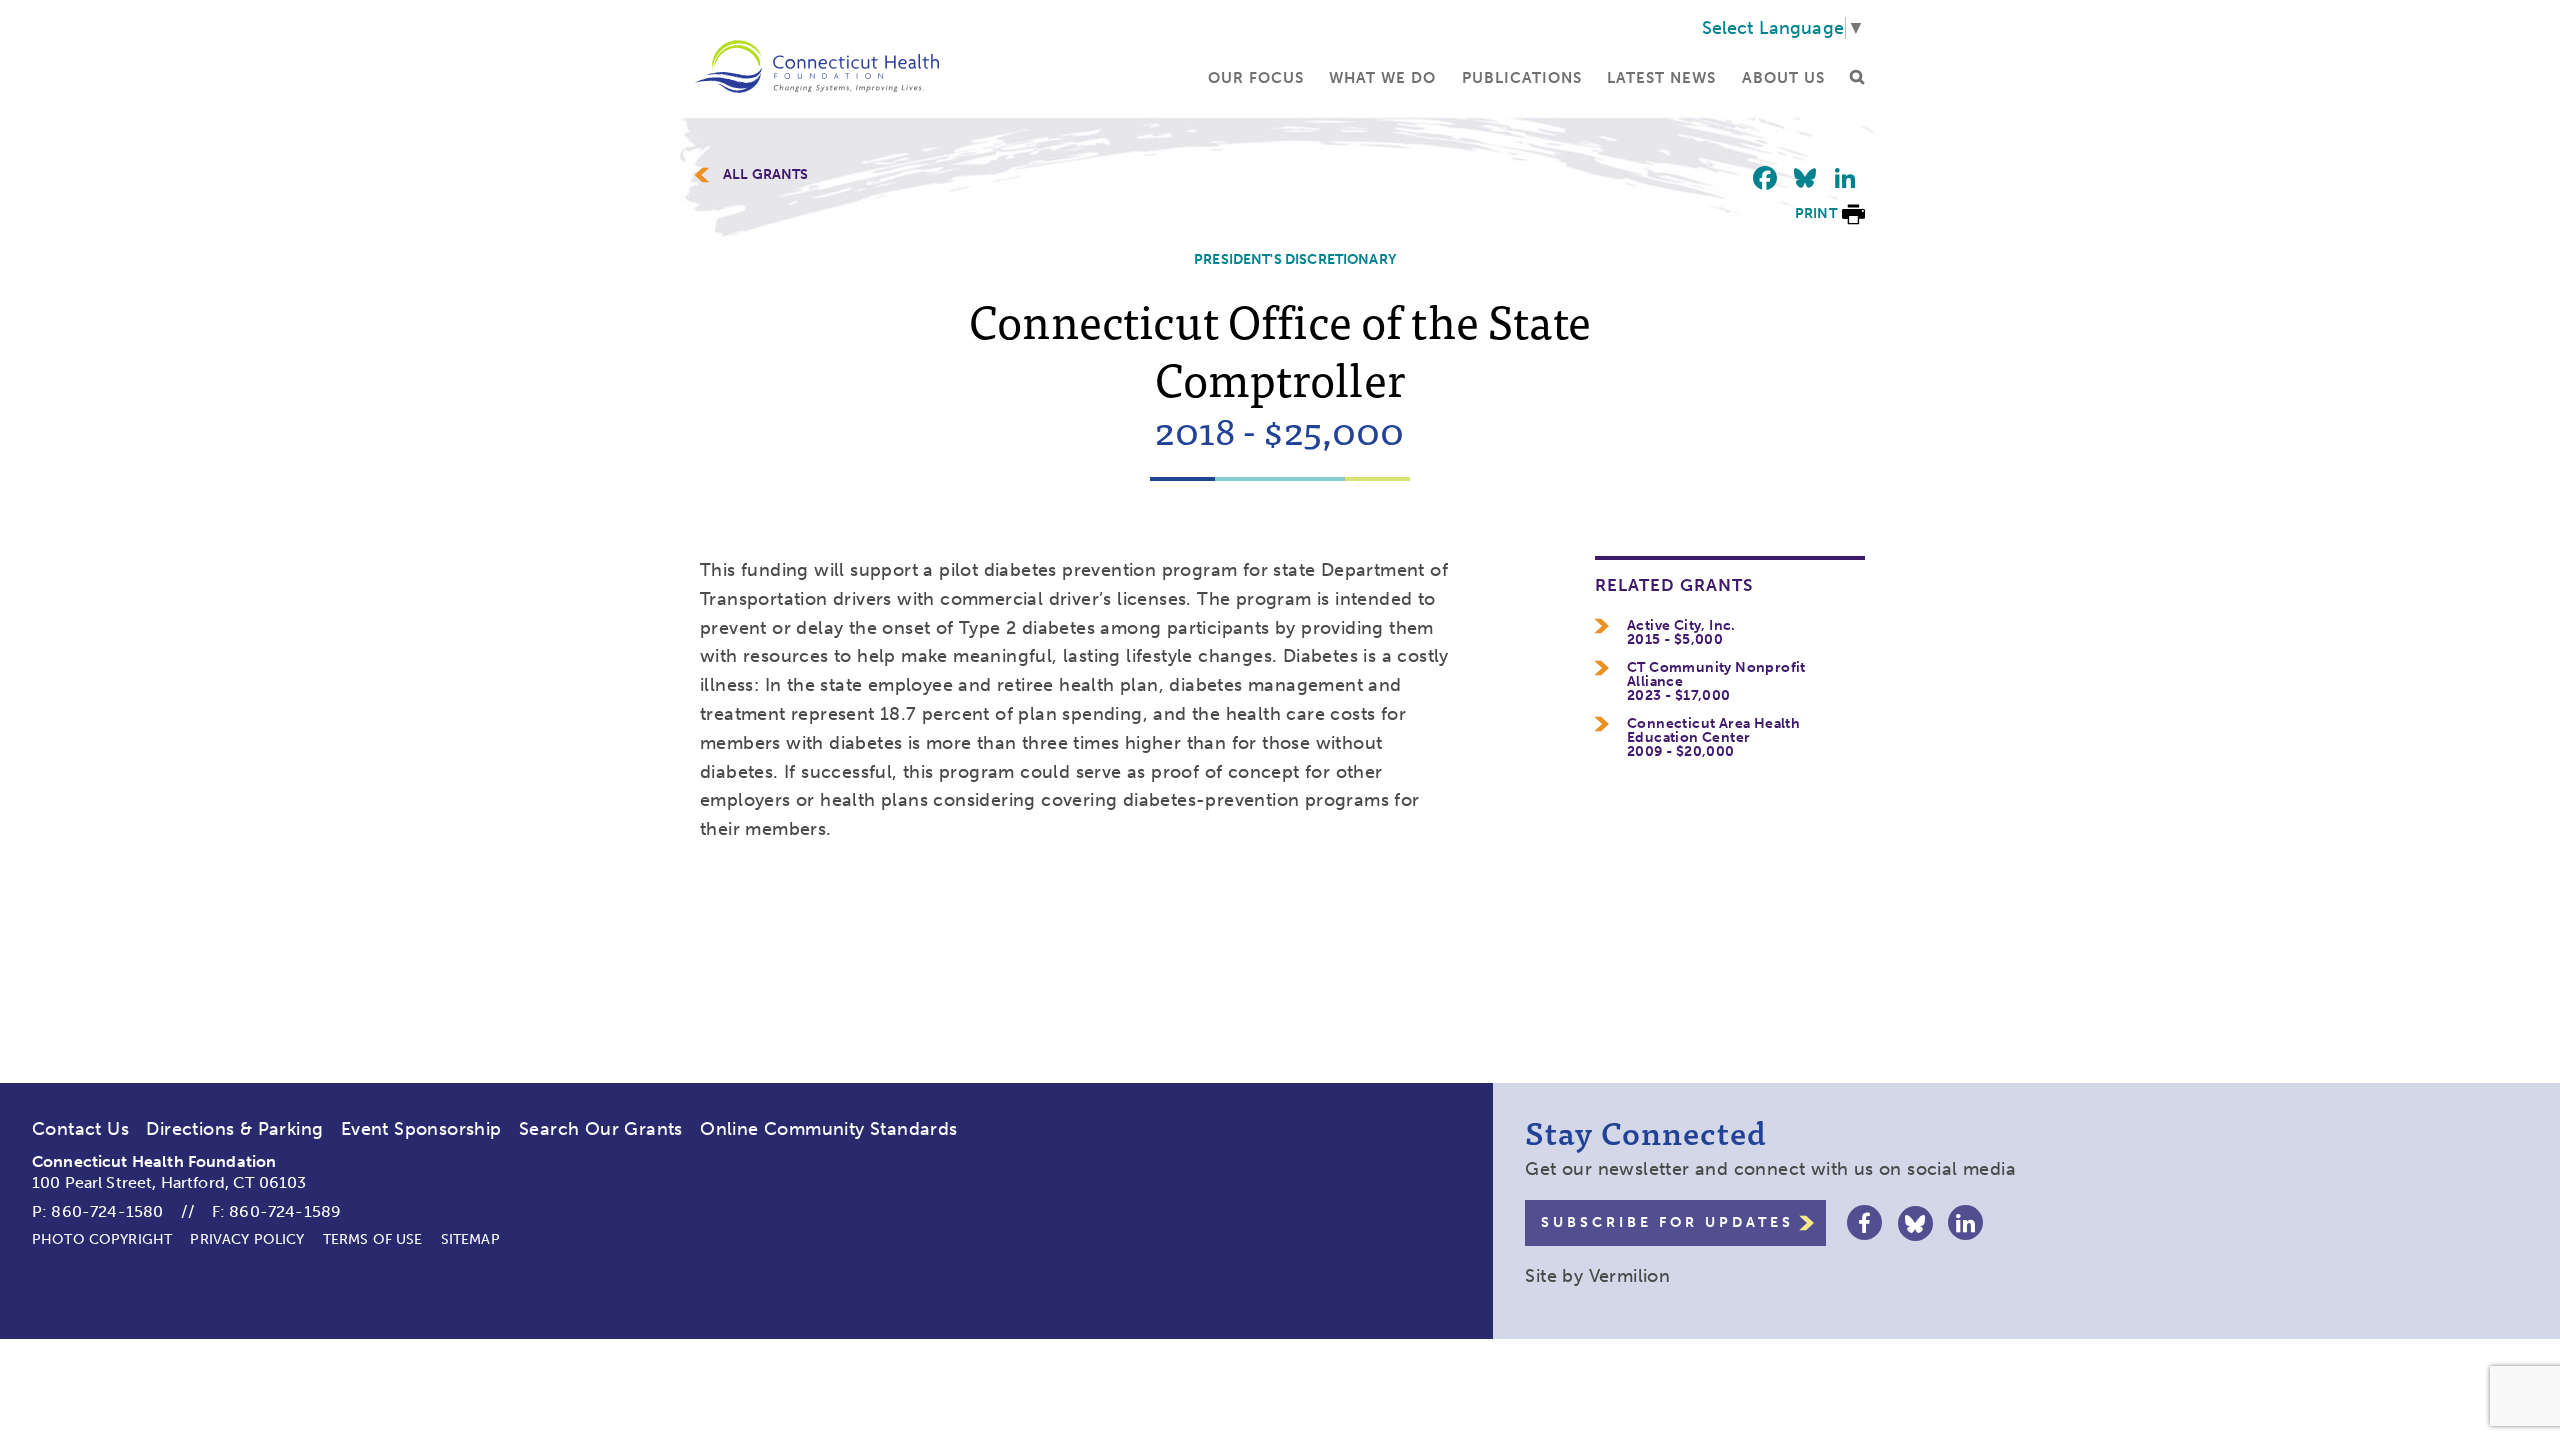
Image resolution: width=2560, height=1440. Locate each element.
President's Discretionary (1295, 259)
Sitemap (470, 1239)
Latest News (1661, 78)
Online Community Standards (828, 1129)
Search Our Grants (601, 1129)
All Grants (766, 175)
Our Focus (1256, 78)
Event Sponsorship (421, 1129)
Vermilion (1630, 1276)
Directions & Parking (234, 1129)
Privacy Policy (247, 1239)
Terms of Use (373, 1239)
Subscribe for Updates (1667, 1222)
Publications (1522, 78)
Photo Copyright (102, 1239)
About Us (1783, 78)
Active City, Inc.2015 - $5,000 (1681, 633)
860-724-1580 (107, 1211)
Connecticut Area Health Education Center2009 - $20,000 (1713, 738)
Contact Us (80, 1129)
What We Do (1382, 78)
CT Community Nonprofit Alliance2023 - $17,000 (1716, 682)
